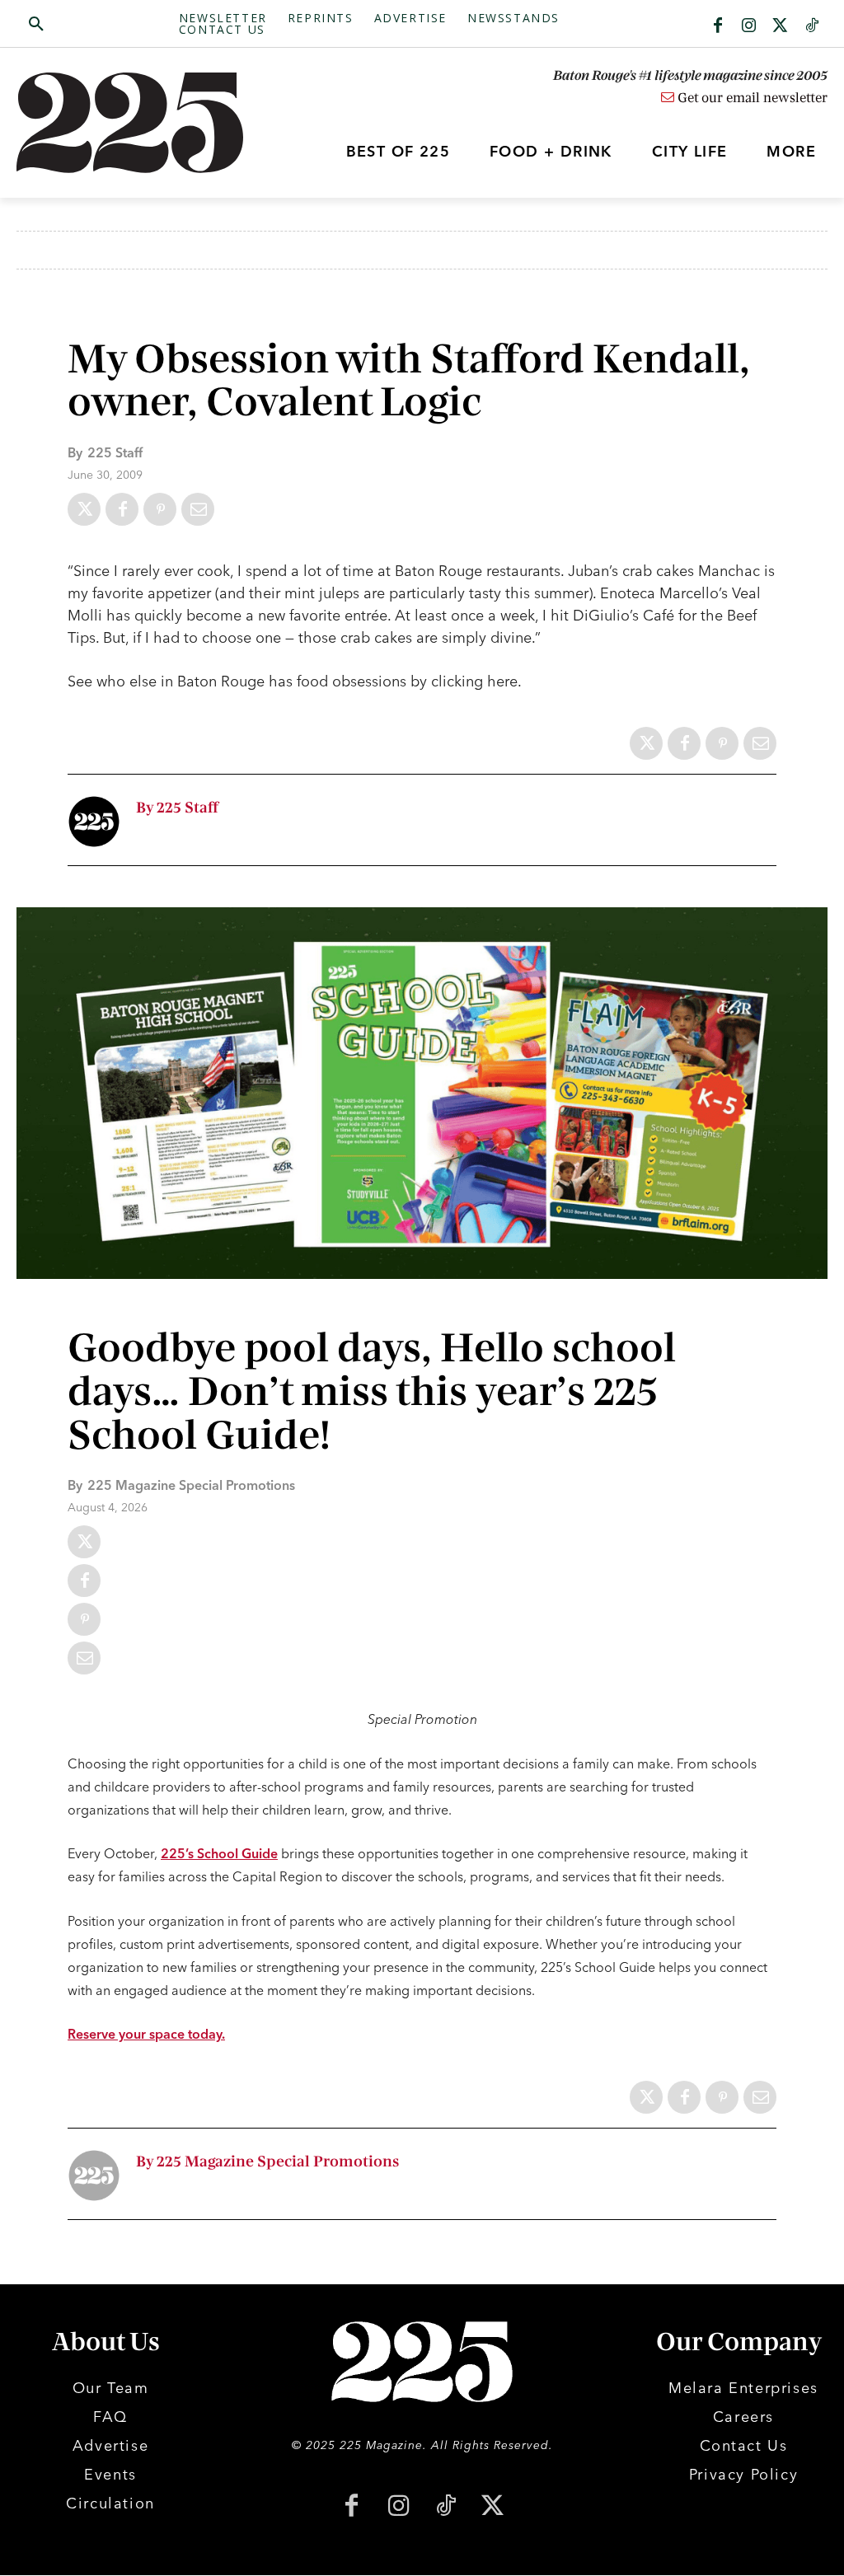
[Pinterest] (160, 509)
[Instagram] (749, 26)
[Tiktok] (812, 26)
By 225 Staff (177, 808)
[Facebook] (718, 26)
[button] (98, 25)
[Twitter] (781, 26)
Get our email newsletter (751, 98)
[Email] (198, 509)
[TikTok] (445, 2507)
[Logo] (118, 123)
